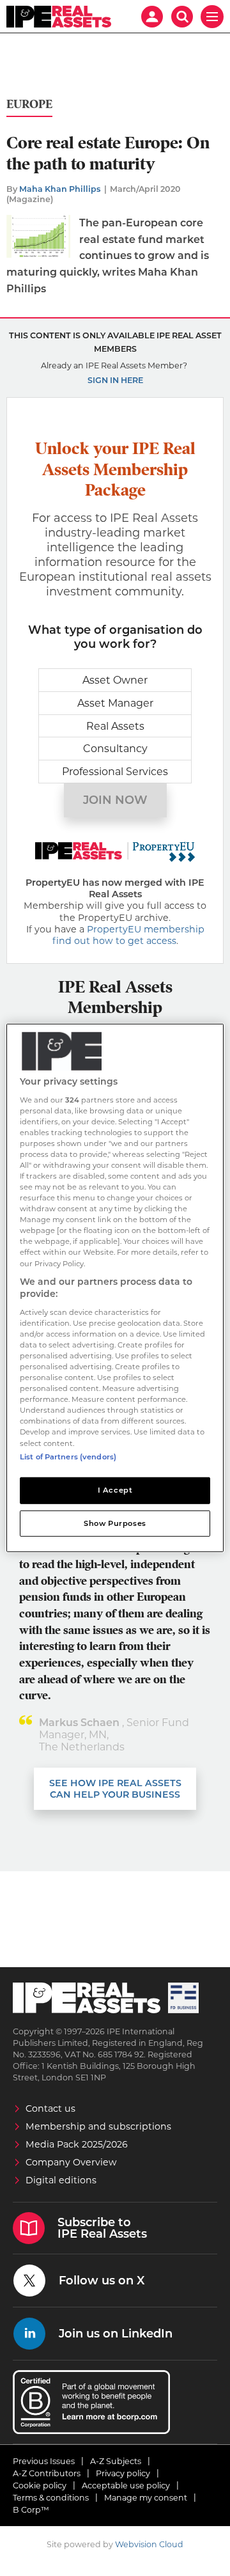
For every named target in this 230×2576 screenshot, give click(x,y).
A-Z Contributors (47, 2473)
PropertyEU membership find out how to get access (128, 935)
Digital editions (61, 2180)
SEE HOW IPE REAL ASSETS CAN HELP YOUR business (115, 1789)
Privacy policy (123, 2473)
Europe (29, 105)
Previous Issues (44, 2461)
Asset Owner (115, 680)
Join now (115, 800)
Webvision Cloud (149, 2544)
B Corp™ (31, 2510)
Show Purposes (115, 1523)
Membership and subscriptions (98, 2126)
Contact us (50, 2109)
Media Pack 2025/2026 (77, 2144)
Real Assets (115, 726)
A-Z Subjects (116, 2461)
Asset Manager (115, 703)
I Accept (115, 1489)
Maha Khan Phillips (60, 189)
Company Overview (71, 2162)
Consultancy (115, 749)
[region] (115, 1288)
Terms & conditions (51, 2498)
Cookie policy (40, 2486)
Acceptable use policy (126, 2486)
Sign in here (115, 380)
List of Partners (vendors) (68, 1456)
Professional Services (115, 772)
